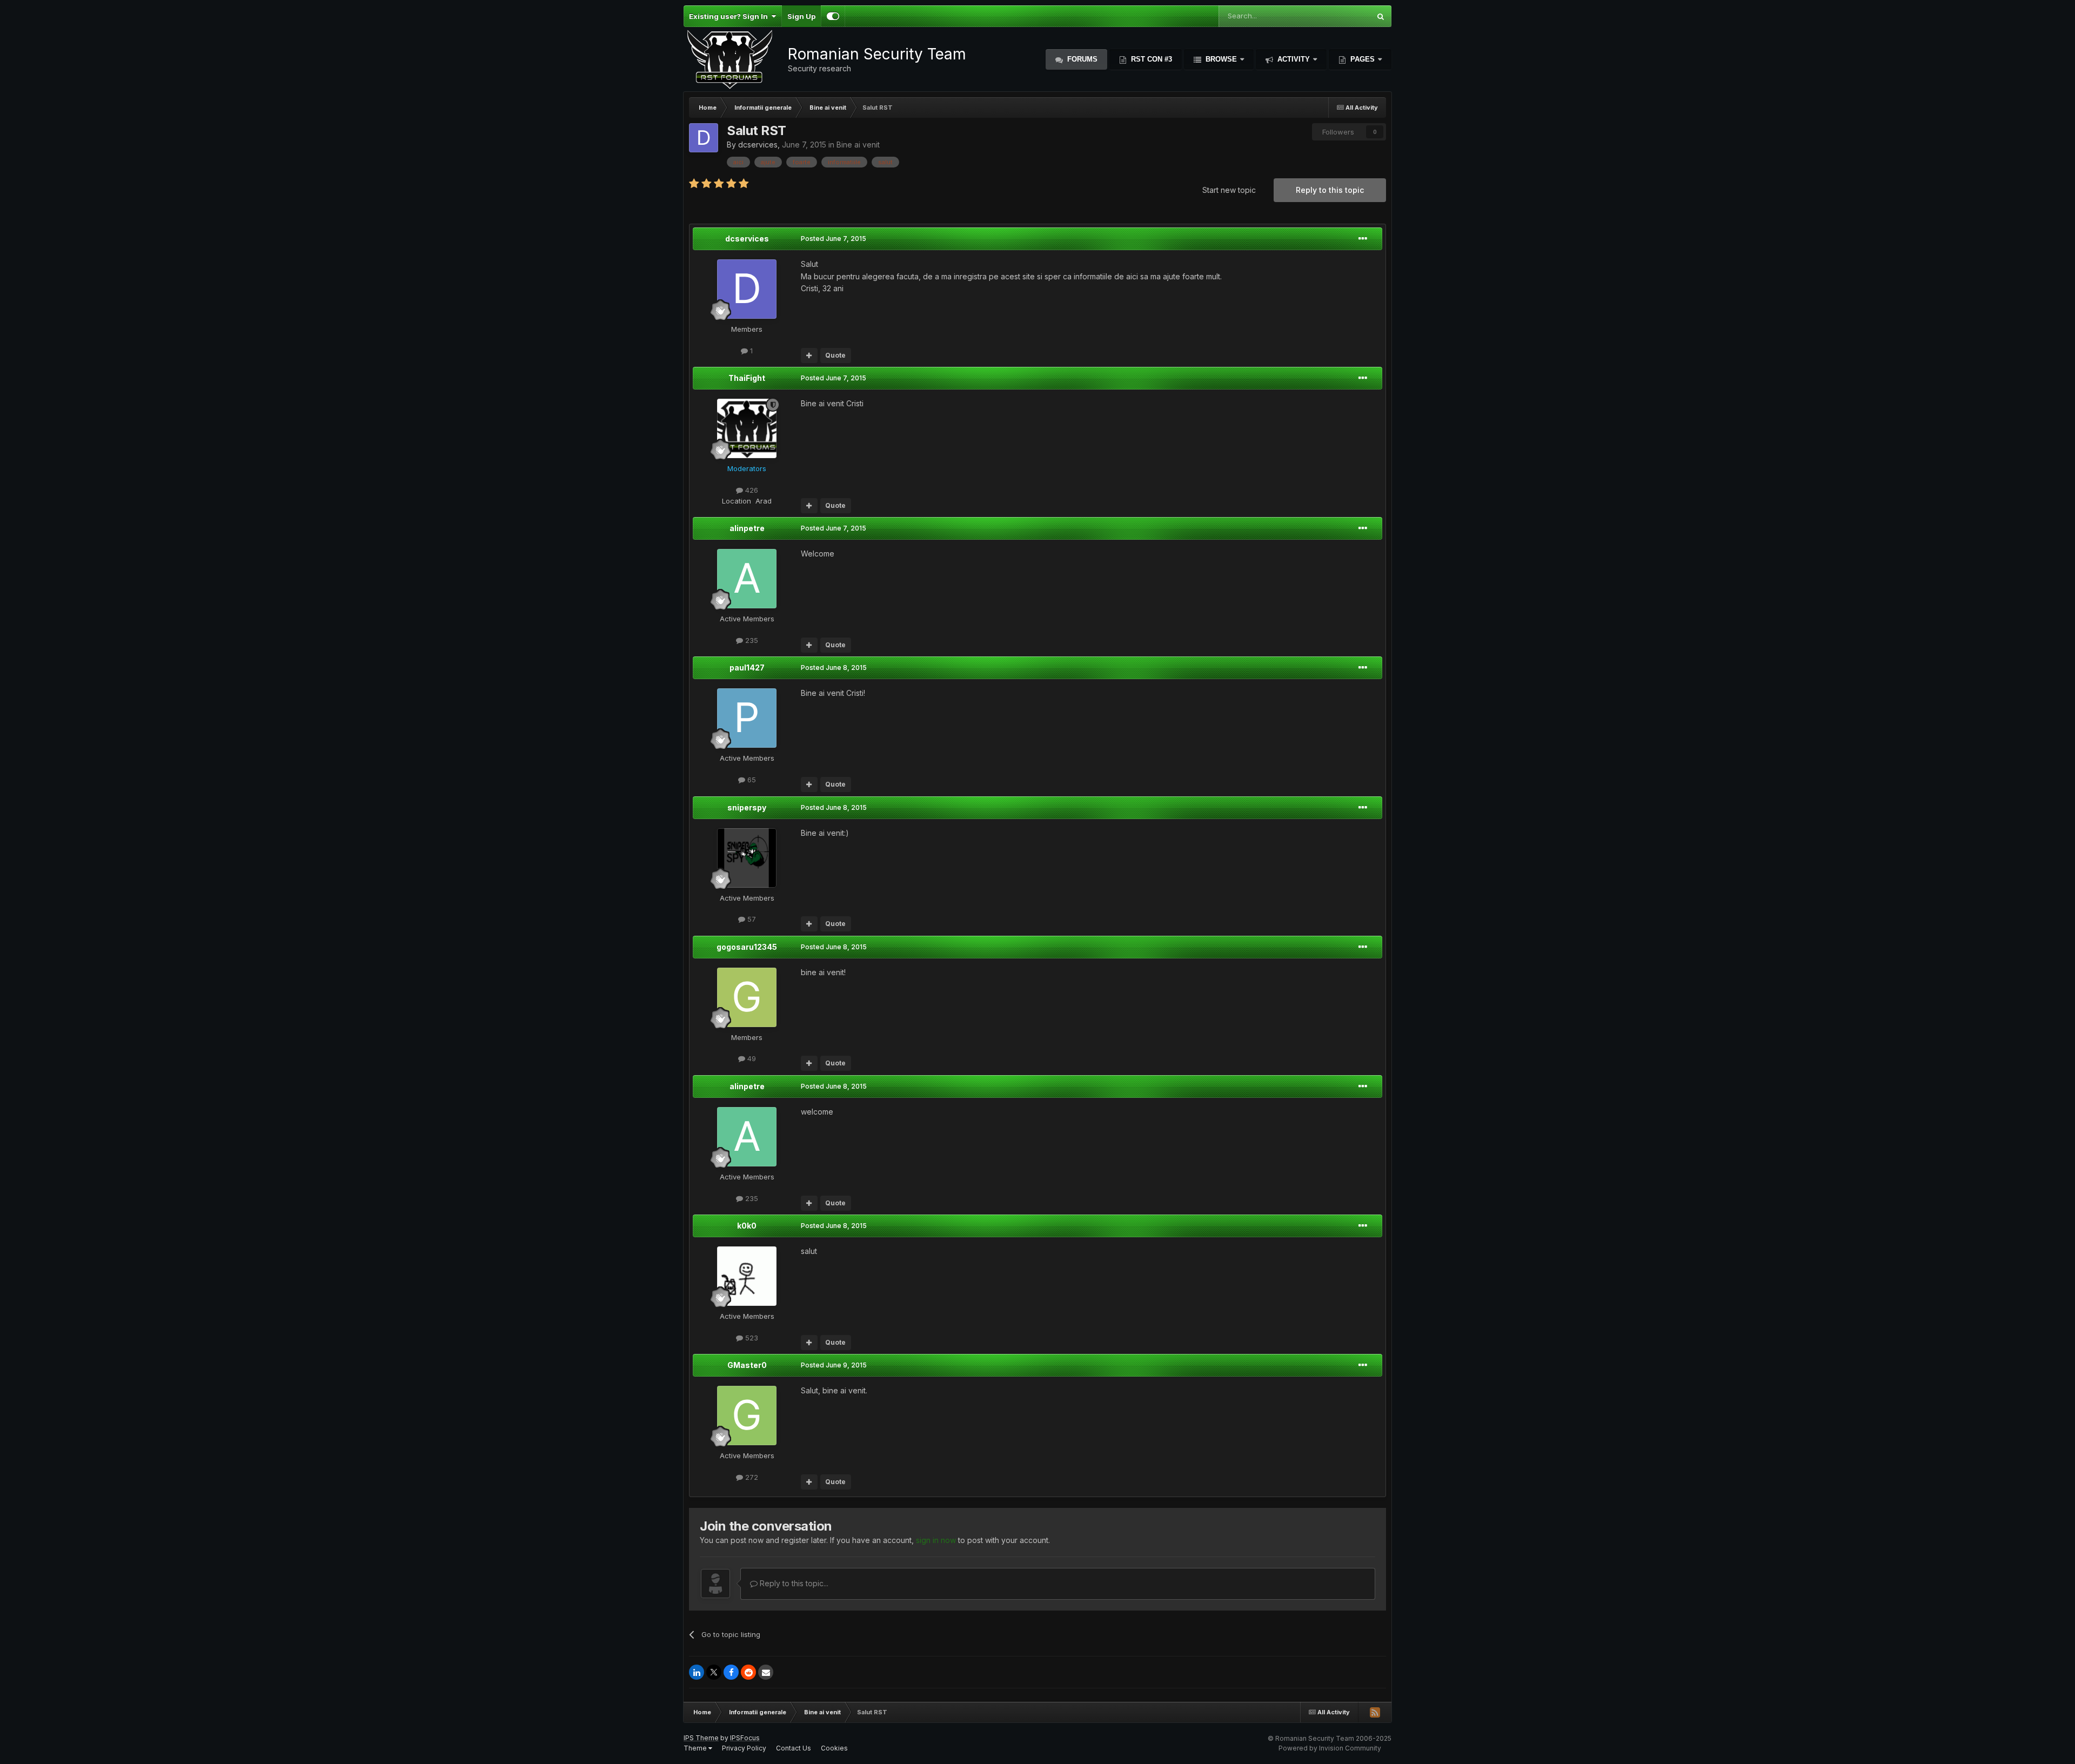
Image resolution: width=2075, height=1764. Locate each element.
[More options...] (1363, 239)
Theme (696, 1748)
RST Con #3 (1150, 59)
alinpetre (747, 528)
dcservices (758, 145)
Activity (1294, 59)
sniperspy (747, 807)
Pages (1363, 59)
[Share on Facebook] (731, 1672)
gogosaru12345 (747, 947)
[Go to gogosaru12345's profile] (747, 997)
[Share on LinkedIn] (697, 1672)
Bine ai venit (858, 145)
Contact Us (794, 1748)
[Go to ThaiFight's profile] (747, 428)
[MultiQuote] (809, 356)
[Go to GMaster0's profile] (747, 1416)
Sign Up (801, 16)
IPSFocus (745, 1738)
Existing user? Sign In (730, 16)
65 (751, 780)
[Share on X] (714, 1672)
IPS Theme (701, 1738)
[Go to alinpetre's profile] (747, 579)
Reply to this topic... (793, 1583)
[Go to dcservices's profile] (704, 138)
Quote (835, 355)
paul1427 (747, 668)
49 (751, 1058)
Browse (1221, 59)
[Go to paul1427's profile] (747, 718)
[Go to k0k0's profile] (747, 1276)
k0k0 (747, 1226)
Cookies (834, 1748)
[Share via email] (766, 1672)
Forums (1081, 59)
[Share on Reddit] (748, 1672)
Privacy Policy (744, 1748)
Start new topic (1229, 190)
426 (751, 490)
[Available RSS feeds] (1375, 1712)
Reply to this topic (1330, 190)
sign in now (936, 1540)
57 (751, 919)
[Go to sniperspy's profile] (747, 858)
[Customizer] (833, 16)
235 (751, 640)
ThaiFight (747, 378)
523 (751, 1338)
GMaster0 (747, 1365)
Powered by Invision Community (1330, 1748)
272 (751, 1477)
